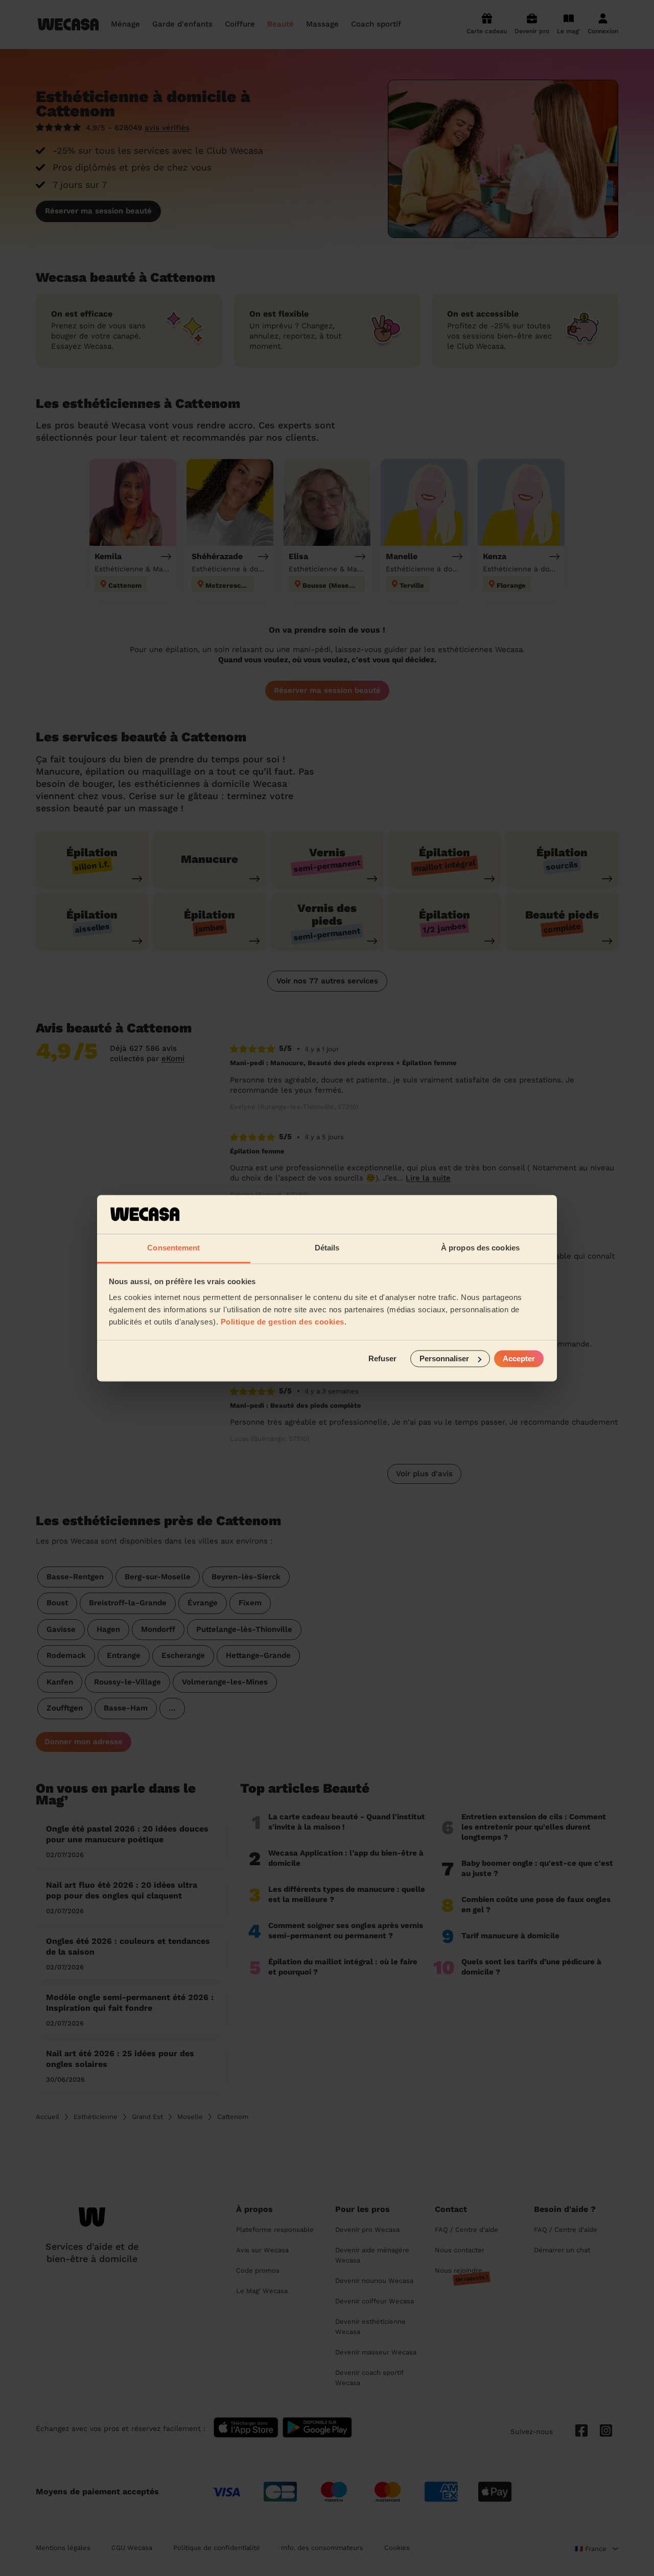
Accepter (519, 1358)
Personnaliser (444, 1358)
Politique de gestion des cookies (283, 1322)
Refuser (382, 1358)
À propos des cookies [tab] (480, 1248)
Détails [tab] (327, 1248)
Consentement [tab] (173, 1248)
